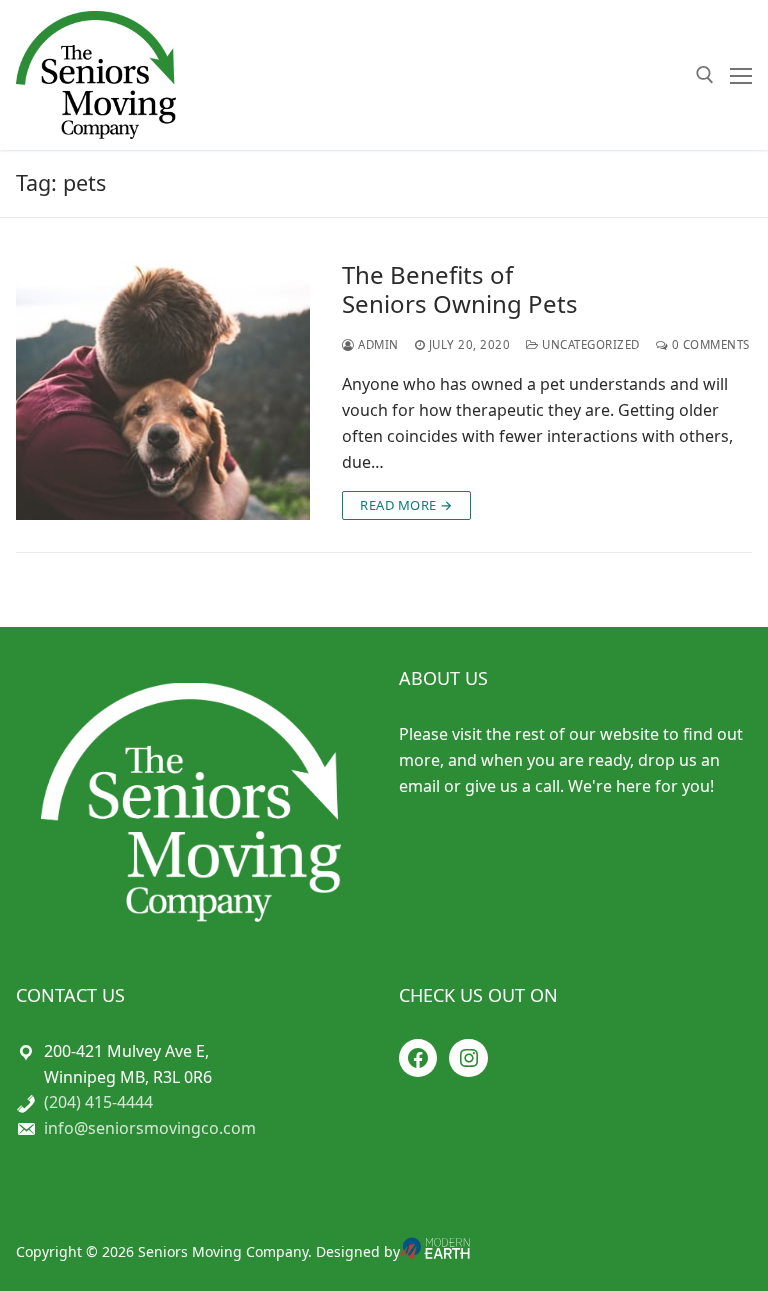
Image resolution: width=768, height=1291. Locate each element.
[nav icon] (741, 75)
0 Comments (709, 344)
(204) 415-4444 (98, 1102)
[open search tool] (705, 75)
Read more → (406, 505)
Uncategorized (589, 344)
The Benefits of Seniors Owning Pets (460, 289)
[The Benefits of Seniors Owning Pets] (163, 390)
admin (377, 344)
